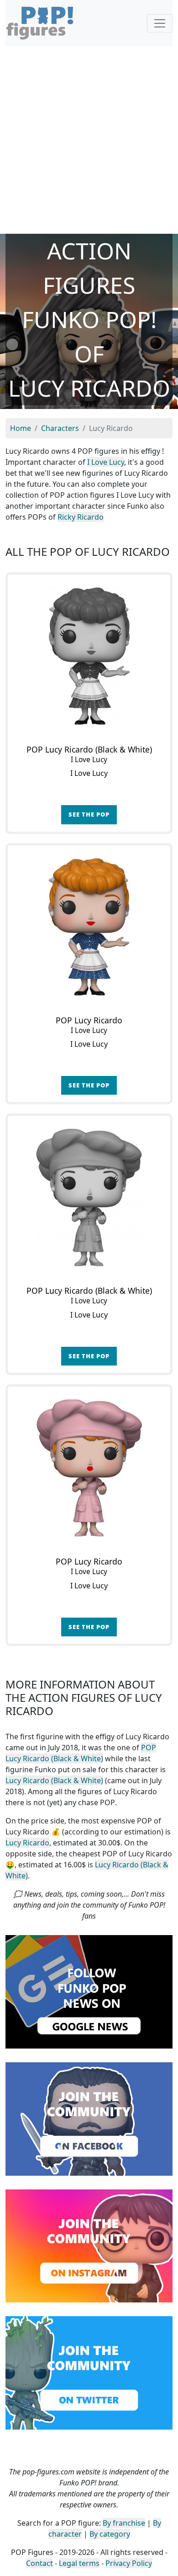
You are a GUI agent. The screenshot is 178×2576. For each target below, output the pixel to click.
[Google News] (89, 1991)
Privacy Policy (129, 2563)
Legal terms (79, 2563)
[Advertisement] (89, 140)
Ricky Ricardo (81, 517)
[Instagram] (89, 2245)
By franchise (124, 2523)
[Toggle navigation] (160, 23)
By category (110, 2534)
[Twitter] (89, 2372)
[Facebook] (89, 2118)
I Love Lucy (106, 462)
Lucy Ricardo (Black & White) (54, 1780)
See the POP (89, 814)
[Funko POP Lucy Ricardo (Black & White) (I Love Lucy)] (89, 656)
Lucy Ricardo (27, 1843)
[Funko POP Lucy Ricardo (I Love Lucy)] (89, 927)
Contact (39, 2563)
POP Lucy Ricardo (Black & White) (81, 1753)
